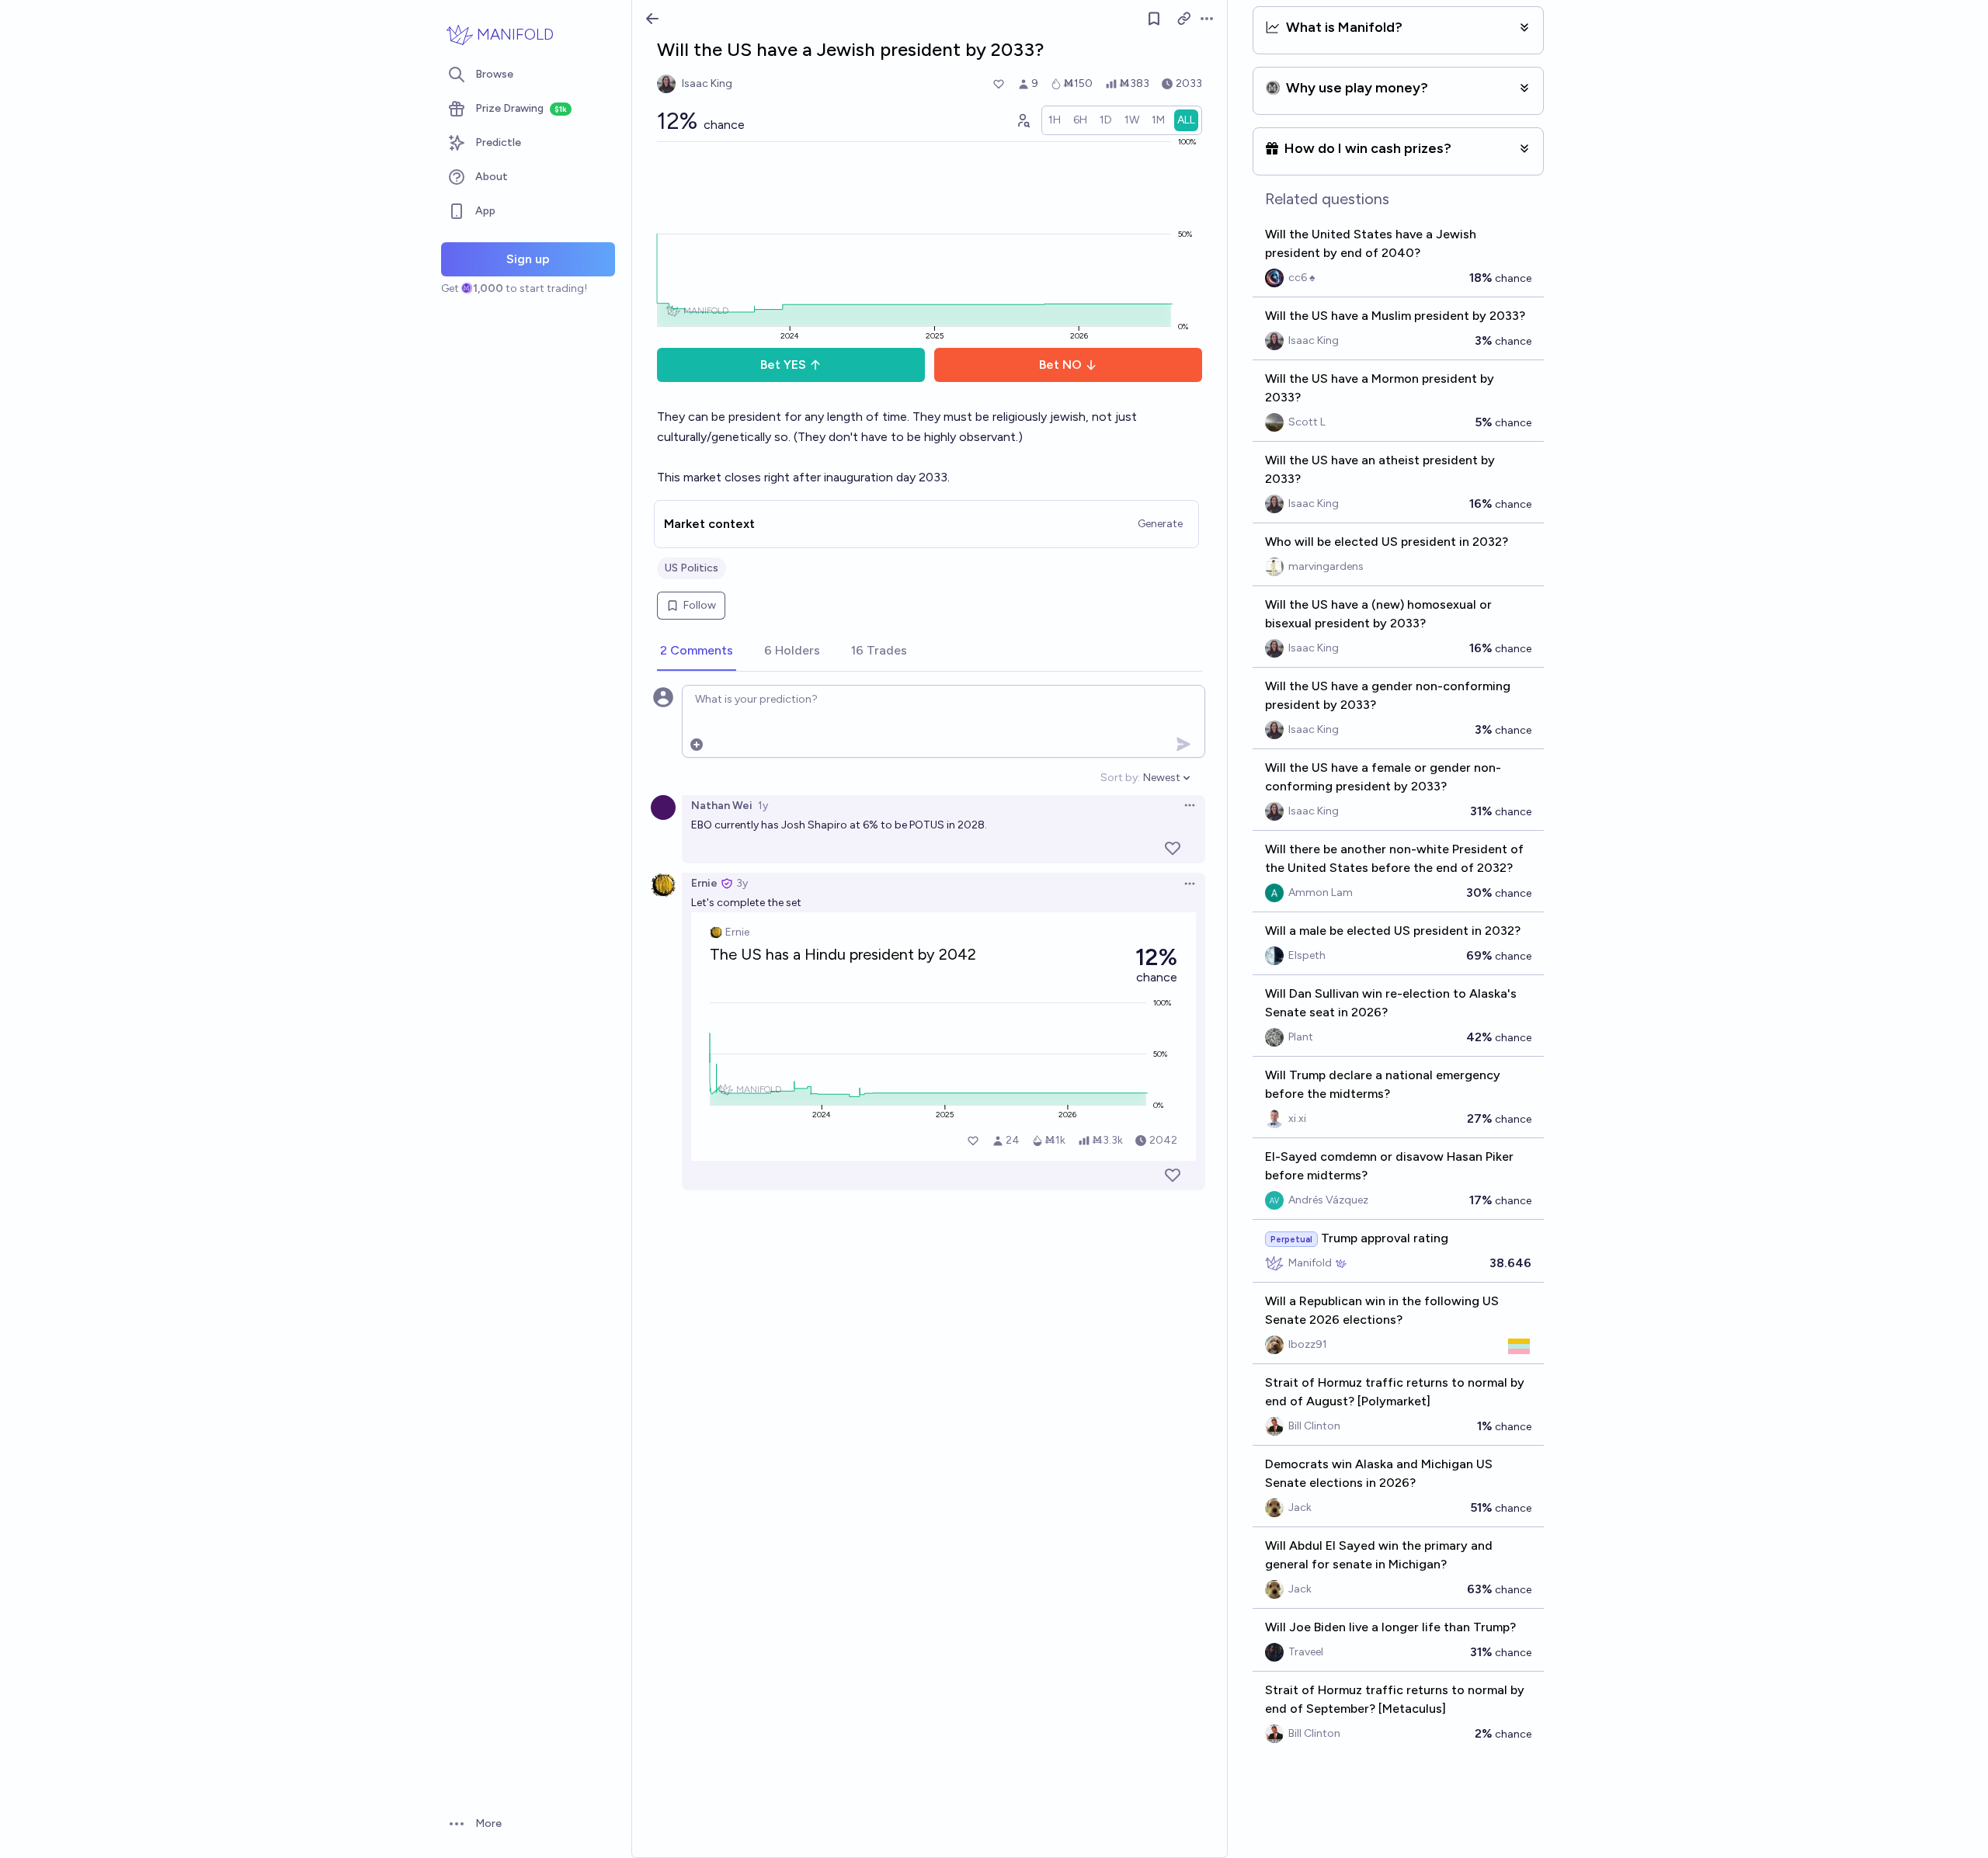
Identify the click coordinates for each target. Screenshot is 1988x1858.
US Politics (692, 568)
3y (742, 883)
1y (763, 806)
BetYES (783, 365)
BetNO (1060, 365)
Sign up (528, 259)
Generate (1160, 524)
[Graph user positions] (1023, 120)
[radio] (1055, 120)
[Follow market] (1154, 19)
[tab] (697, 651)
